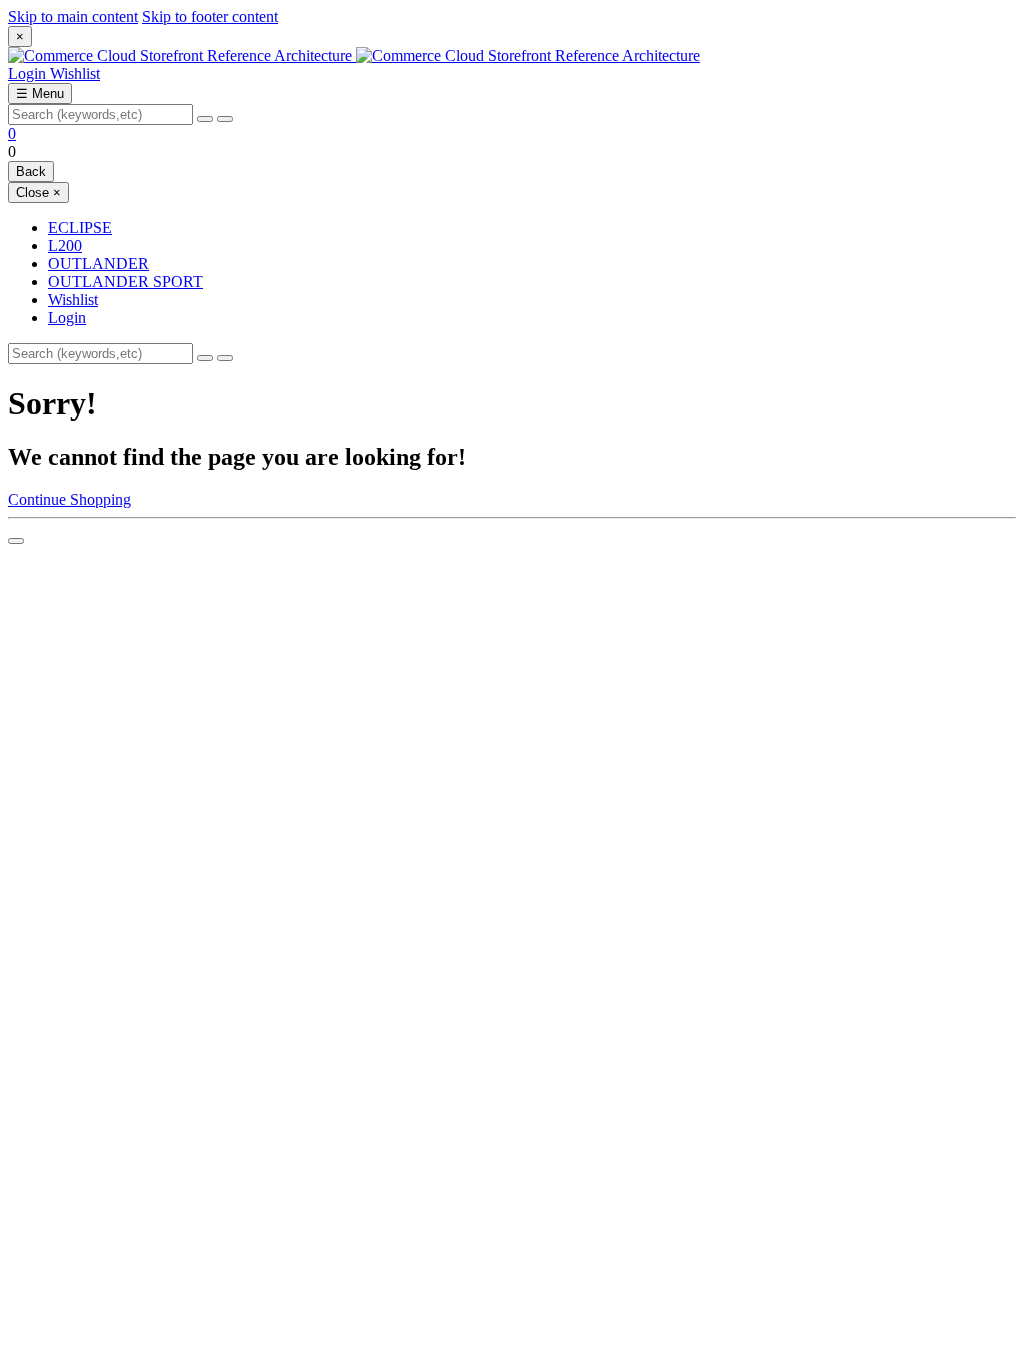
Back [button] (31, 171)
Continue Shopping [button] (69, 499)
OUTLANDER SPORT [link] (125, 281)
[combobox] (100, 114)
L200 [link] (65, 245)
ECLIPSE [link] (80, 227)
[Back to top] (16, 541)
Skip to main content (73, 16)
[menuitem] (532, 300)
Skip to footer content (210, 16)
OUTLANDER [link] (98, 263)
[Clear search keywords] (205, 119)
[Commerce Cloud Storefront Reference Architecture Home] (354, 55)
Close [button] (38, 192)
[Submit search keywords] (225, 119)
